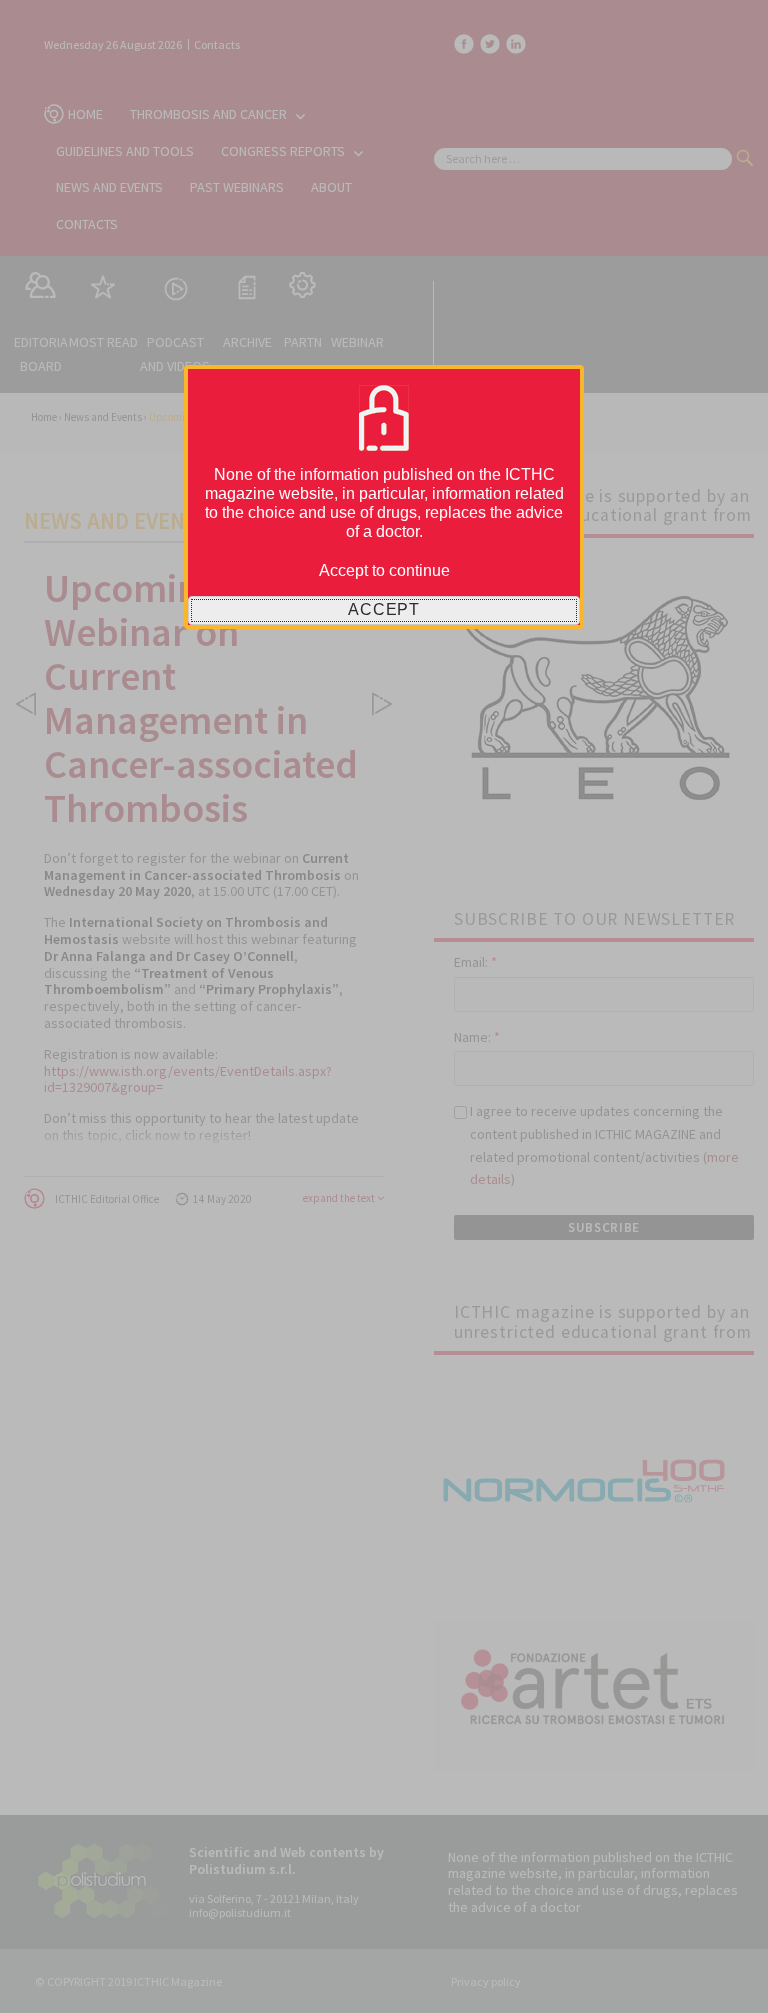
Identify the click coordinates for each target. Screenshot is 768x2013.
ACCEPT (384, 609)
